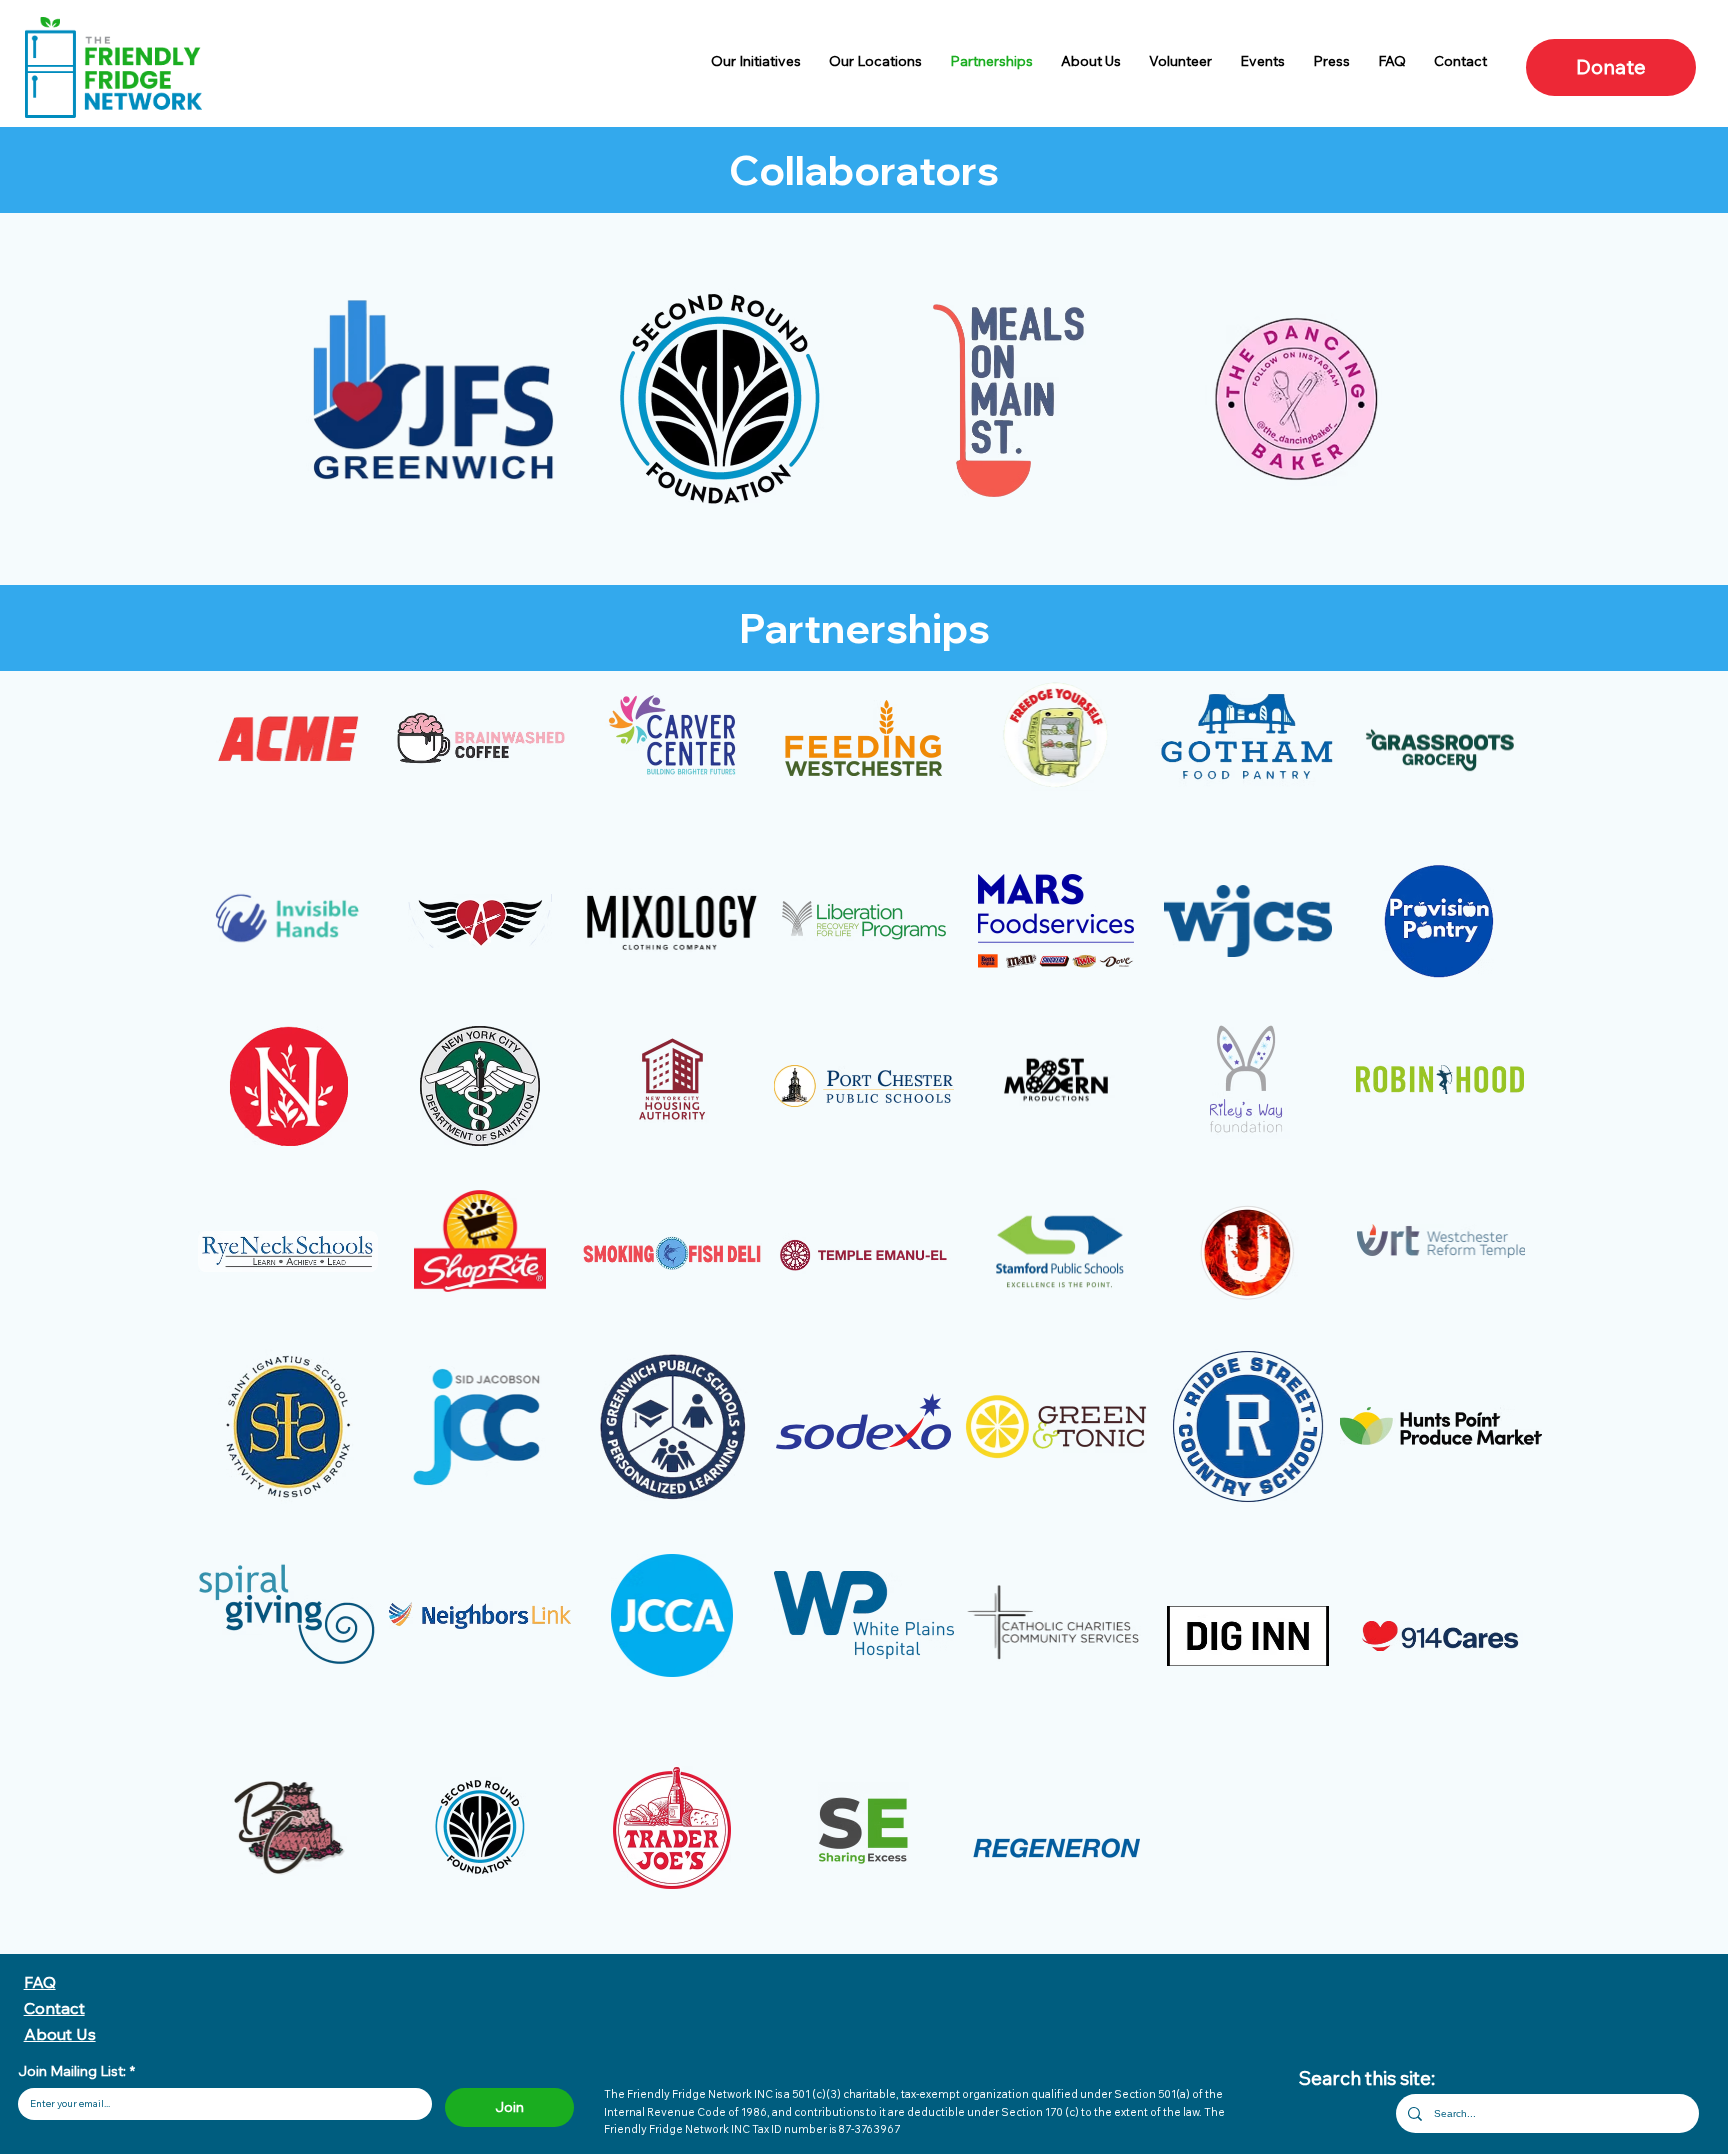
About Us (60, 2034)
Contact (54, 2008)
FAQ (40, 1982)
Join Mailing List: (76, 2071)
